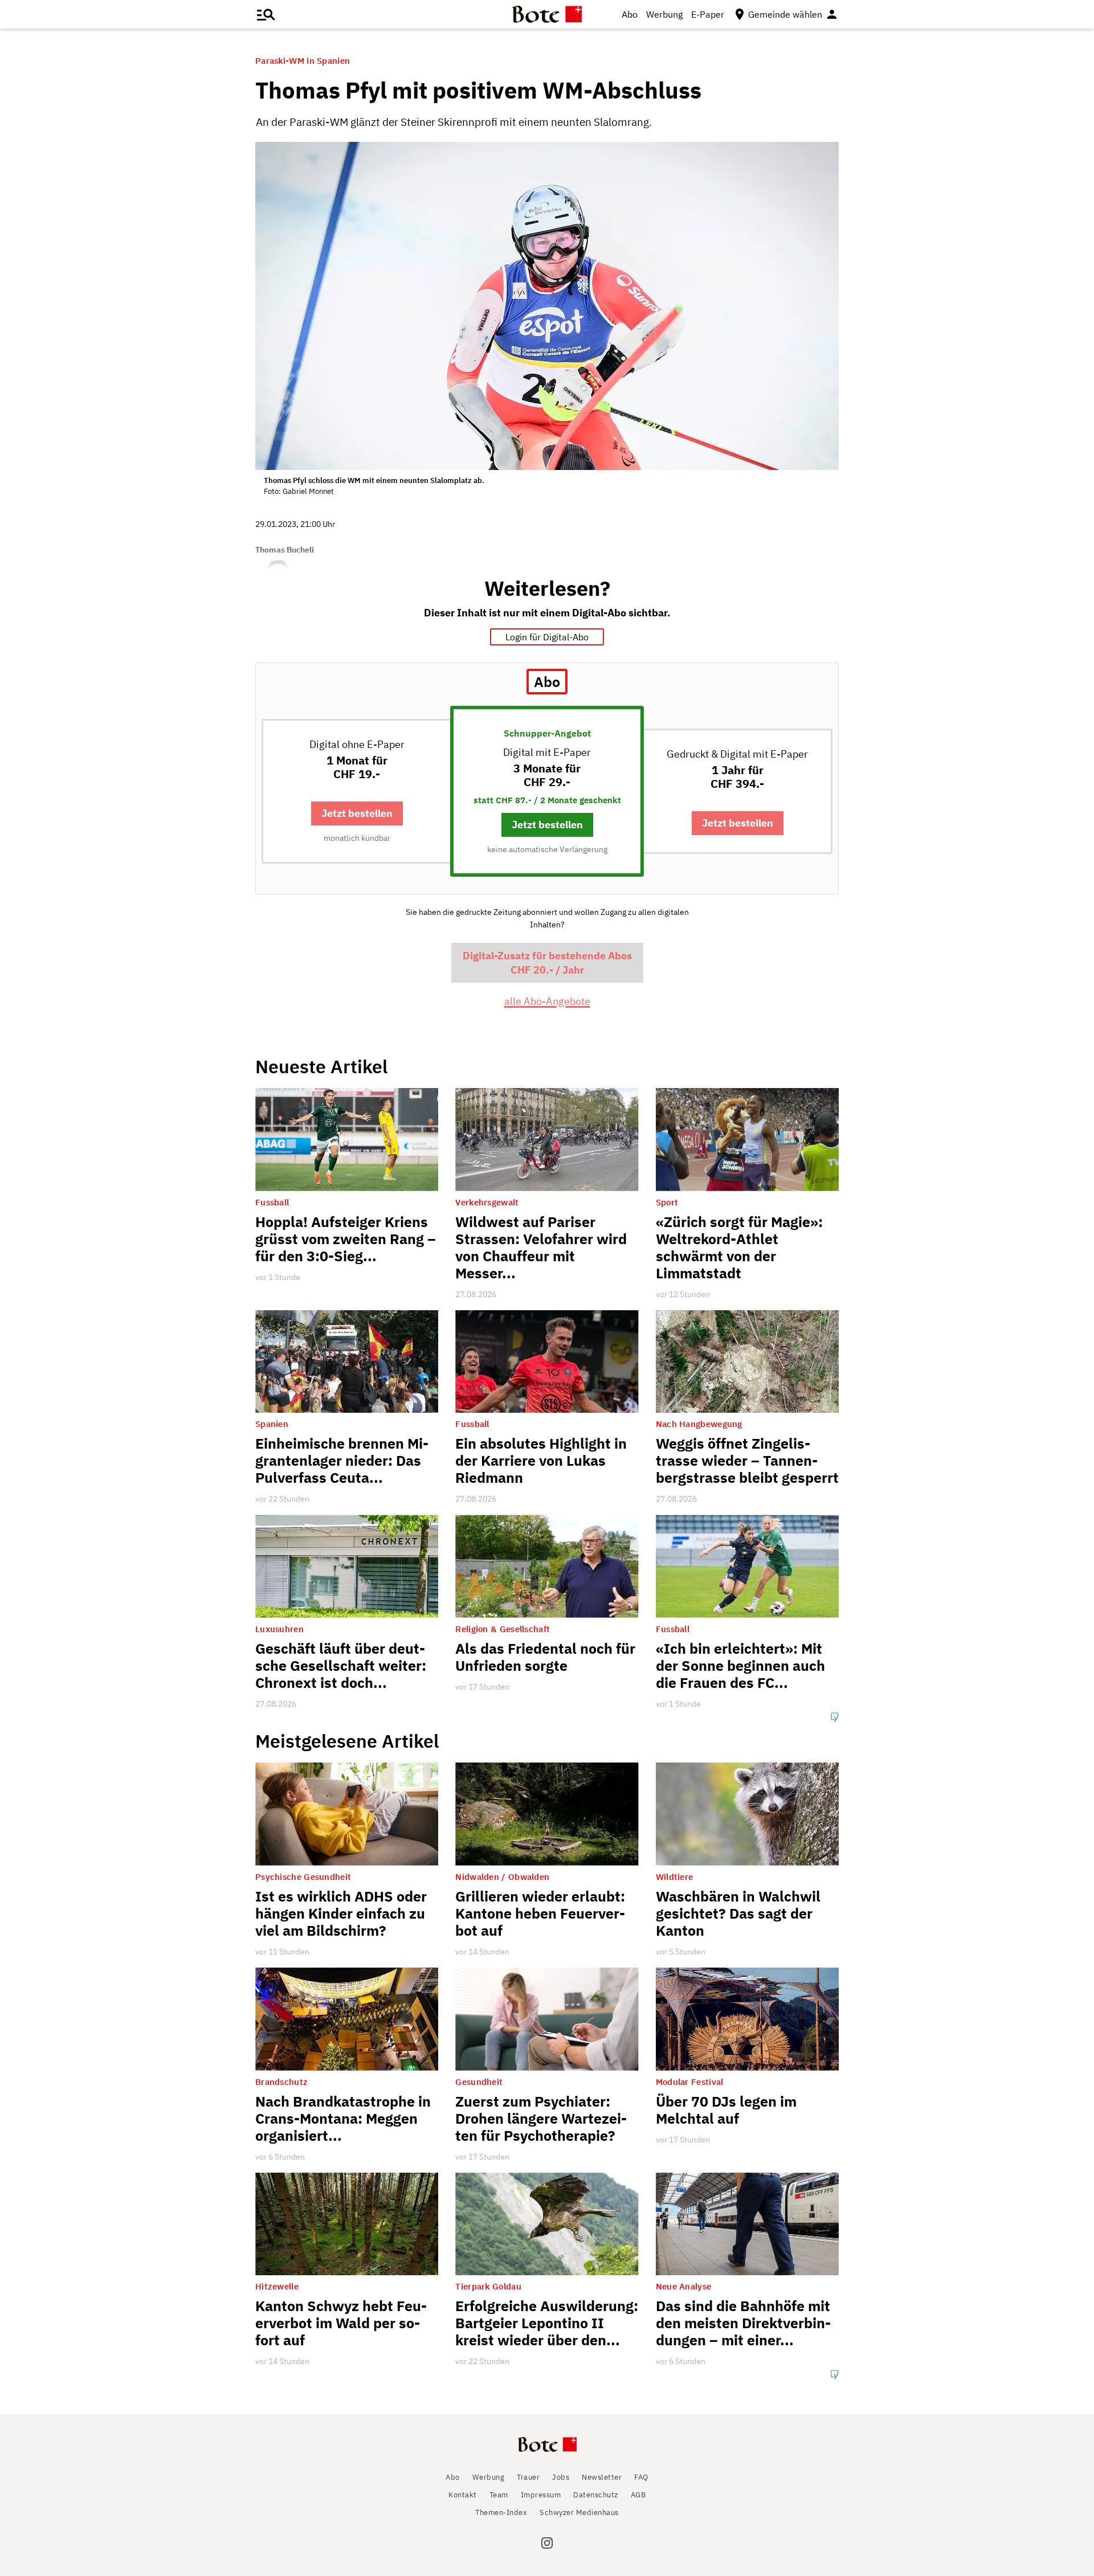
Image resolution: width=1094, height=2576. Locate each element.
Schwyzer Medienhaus (579, 2512)
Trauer (528, 2477)
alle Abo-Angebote (547, 1001)
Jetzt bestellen (357, 813)
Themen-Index (501, 2512)
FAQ (641, 2477)
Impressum (541, 2495)
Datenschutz (596, 2495)
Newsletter (602, 2477)
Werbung (664, 14)
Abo (630, 14)
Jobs (561, 2477)
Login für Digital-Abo (547, 637)
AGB (638, 2495)
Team (499, 2495)
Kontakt (463, 2495)
